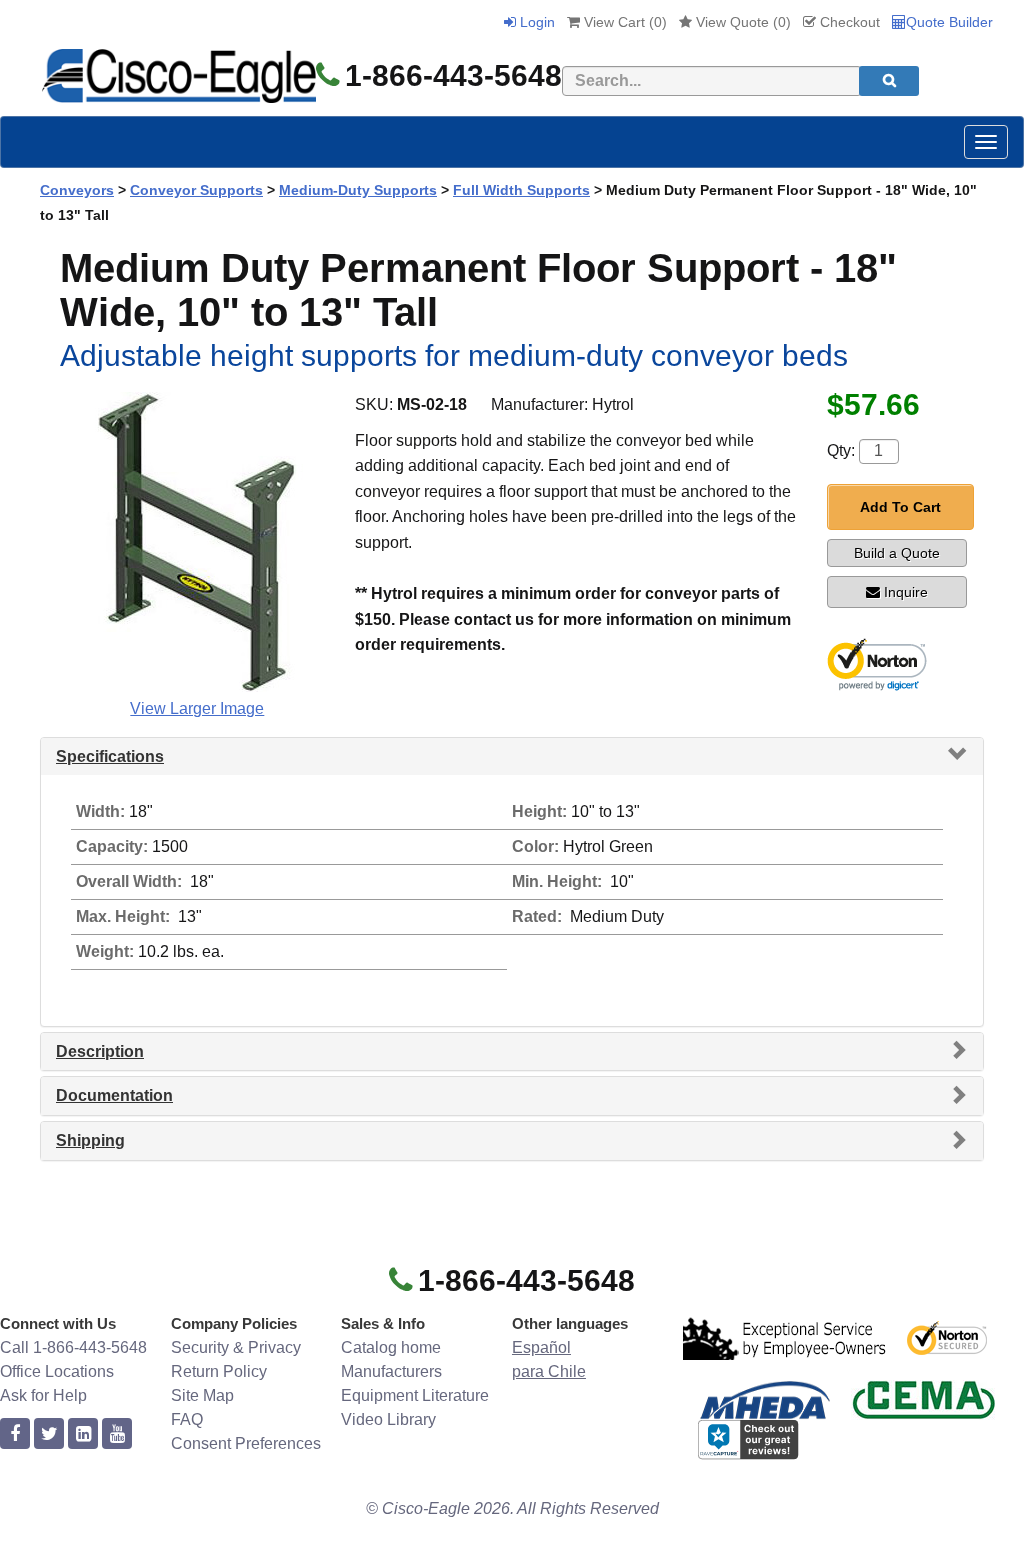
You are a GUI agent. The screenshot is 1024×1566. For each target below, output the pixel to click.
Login (535, 22)
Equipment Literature (415, 1395)
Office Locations (57, 1371)
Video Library (388, 1419)
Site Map (202, 1395)
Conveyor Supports (196, 190)
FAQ (187, 1419)
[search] (889, 81)
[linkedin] (83, 1434)
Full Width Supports (521, 190)
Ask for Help (43, 1395)
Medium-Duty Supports (358, 190)
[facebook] (15, 1434)
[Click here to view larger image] (197, 542)
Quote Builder (949, 22)
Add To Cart (900, 507)
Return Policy (219, 1371)
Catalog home (391, 1347)
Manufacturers (391, 1371)
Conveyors (77, 190)
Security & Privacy (236, 1347)
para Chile (549, 1371)
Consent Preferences (246, 1443)
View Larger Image (197, 708)
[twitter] (49, 1434)
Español (541, 1347)
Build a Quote (897, 553)
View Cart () (623, 22)
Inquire (906, 592)
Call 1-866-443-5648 (73, 1347)
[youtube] (117, 1434)
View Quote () (741, 22)
